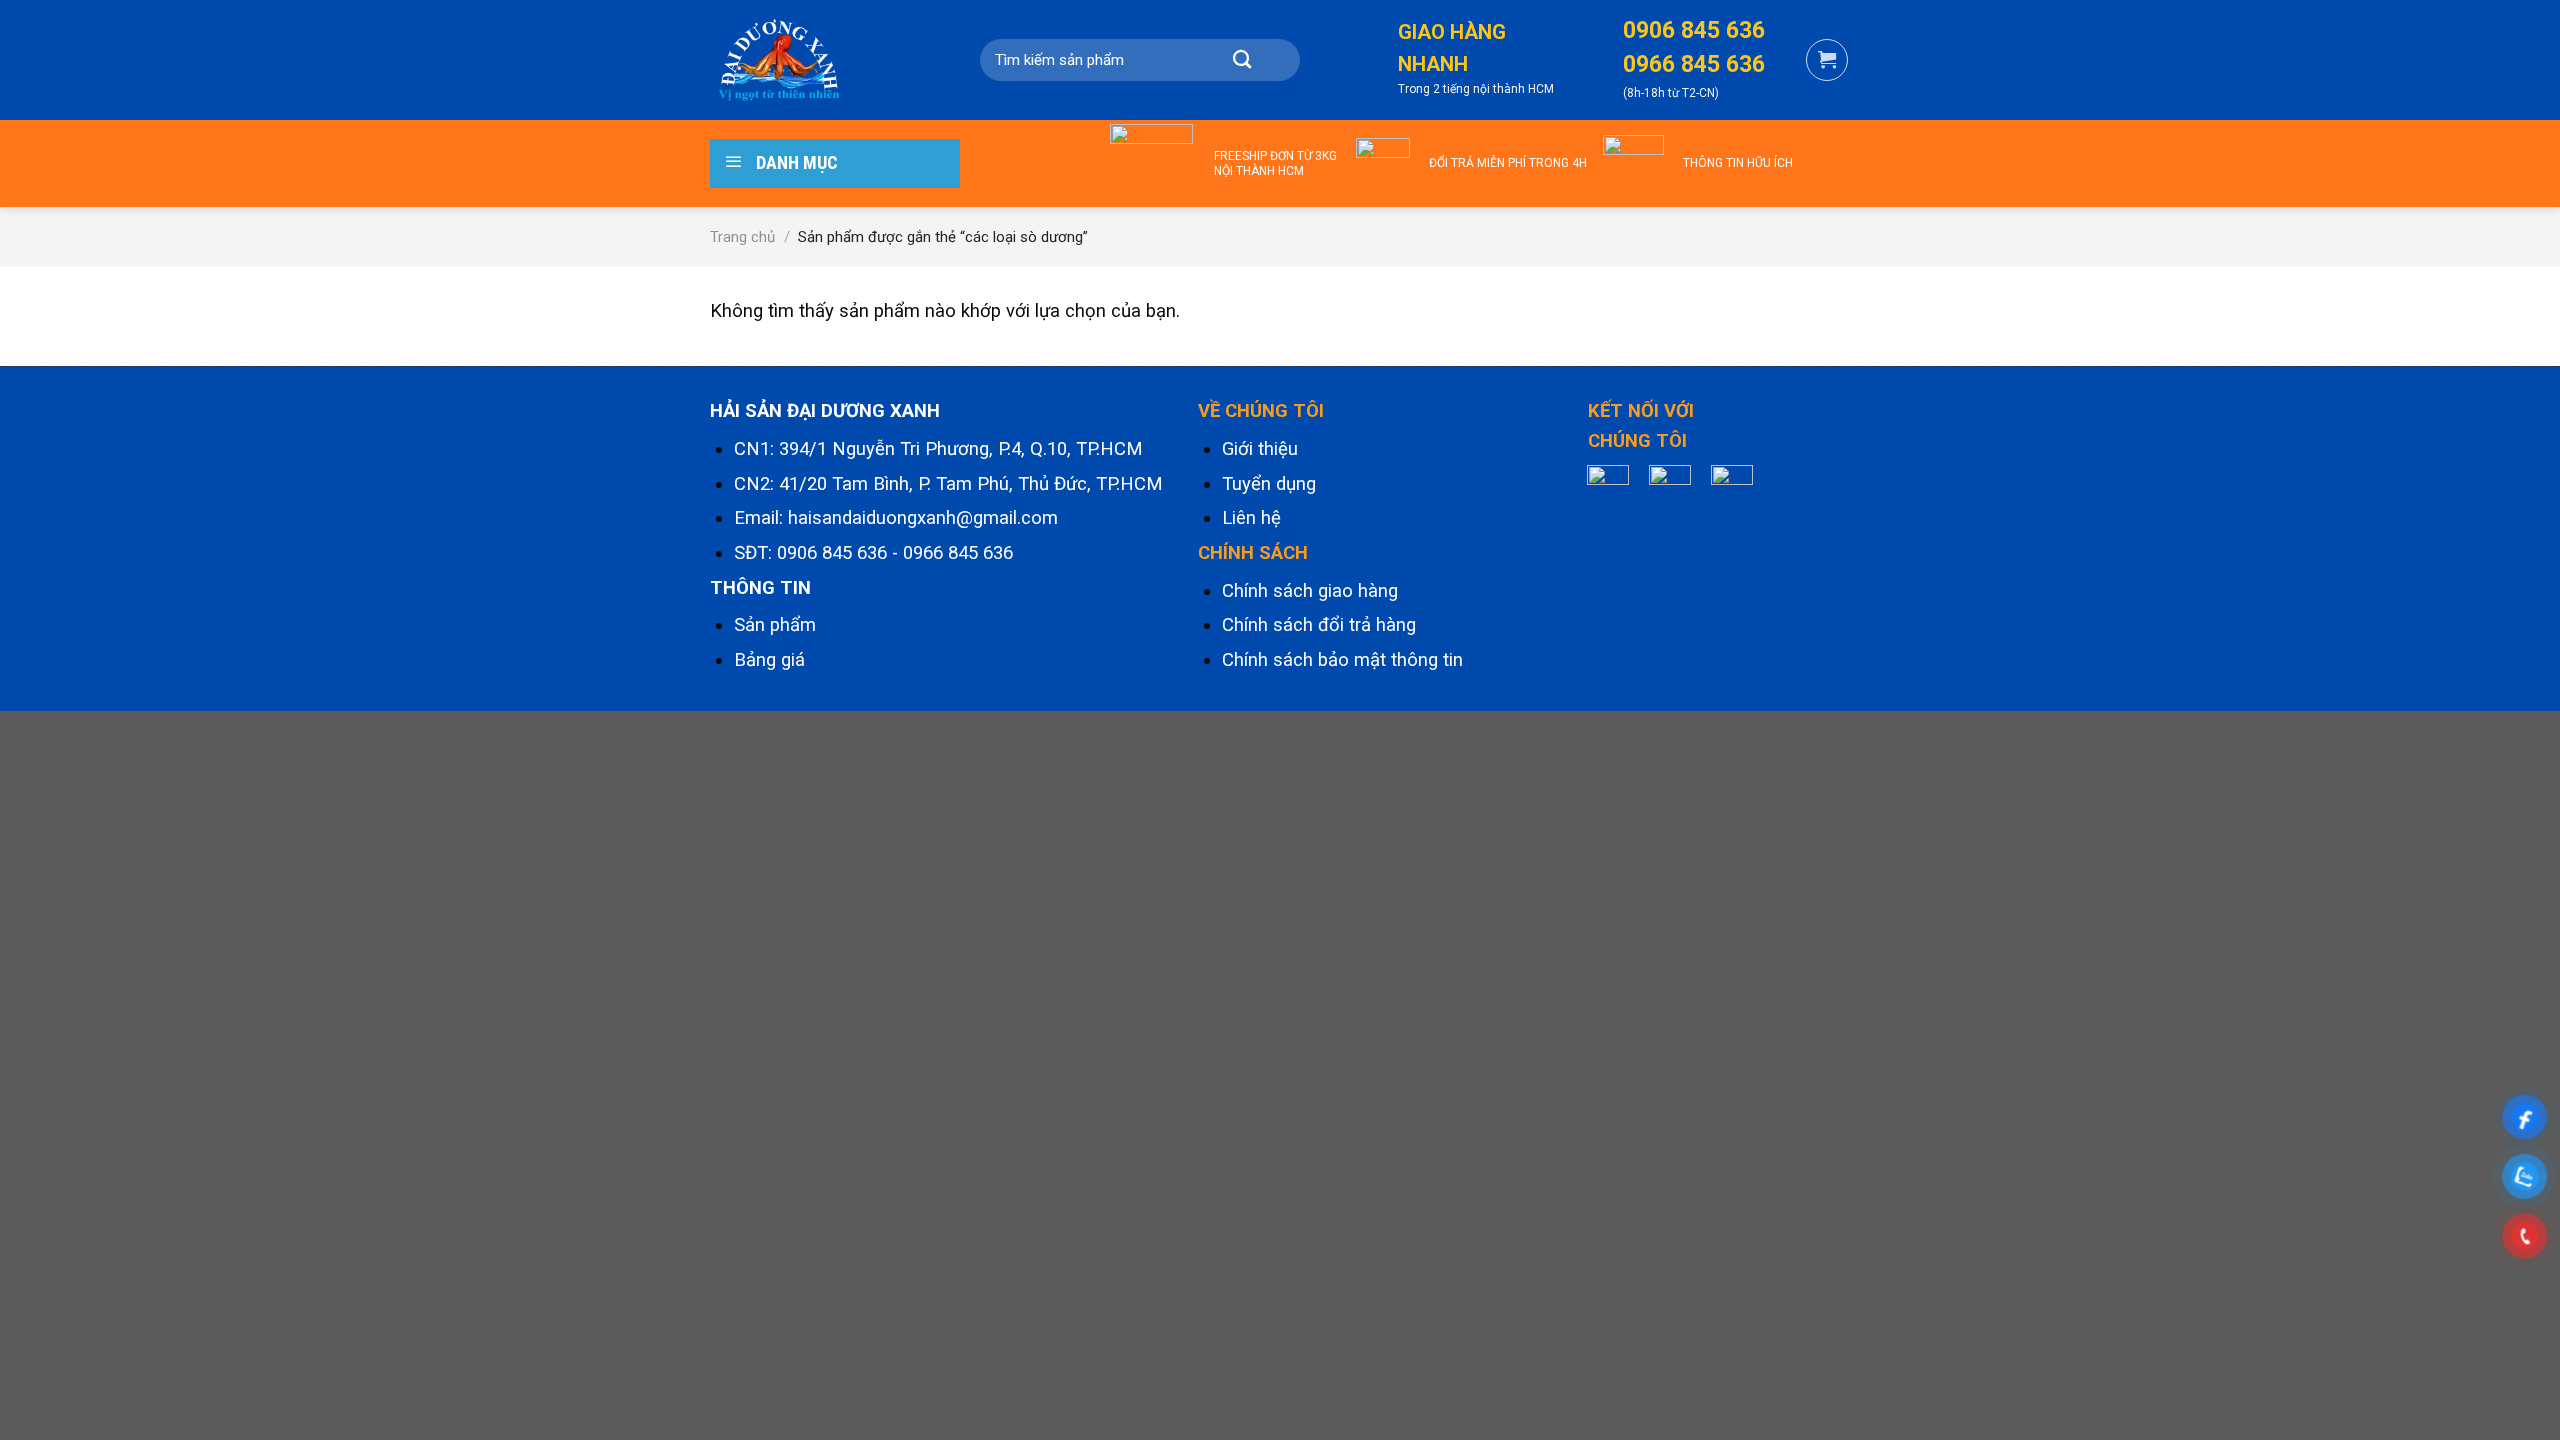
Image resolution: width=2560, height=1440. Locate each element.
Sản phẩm (775, 625)
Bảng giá (769, 660)
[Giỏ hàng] (1827, 60)
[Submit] (1242, 60)
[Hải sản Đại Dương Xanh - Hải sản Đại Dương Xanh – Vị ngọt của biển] (810, 60)
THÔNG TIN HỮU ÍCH (1738, 163)
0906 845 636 (832, 553)
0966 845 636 (958, 553)
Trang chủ (742, 237)
